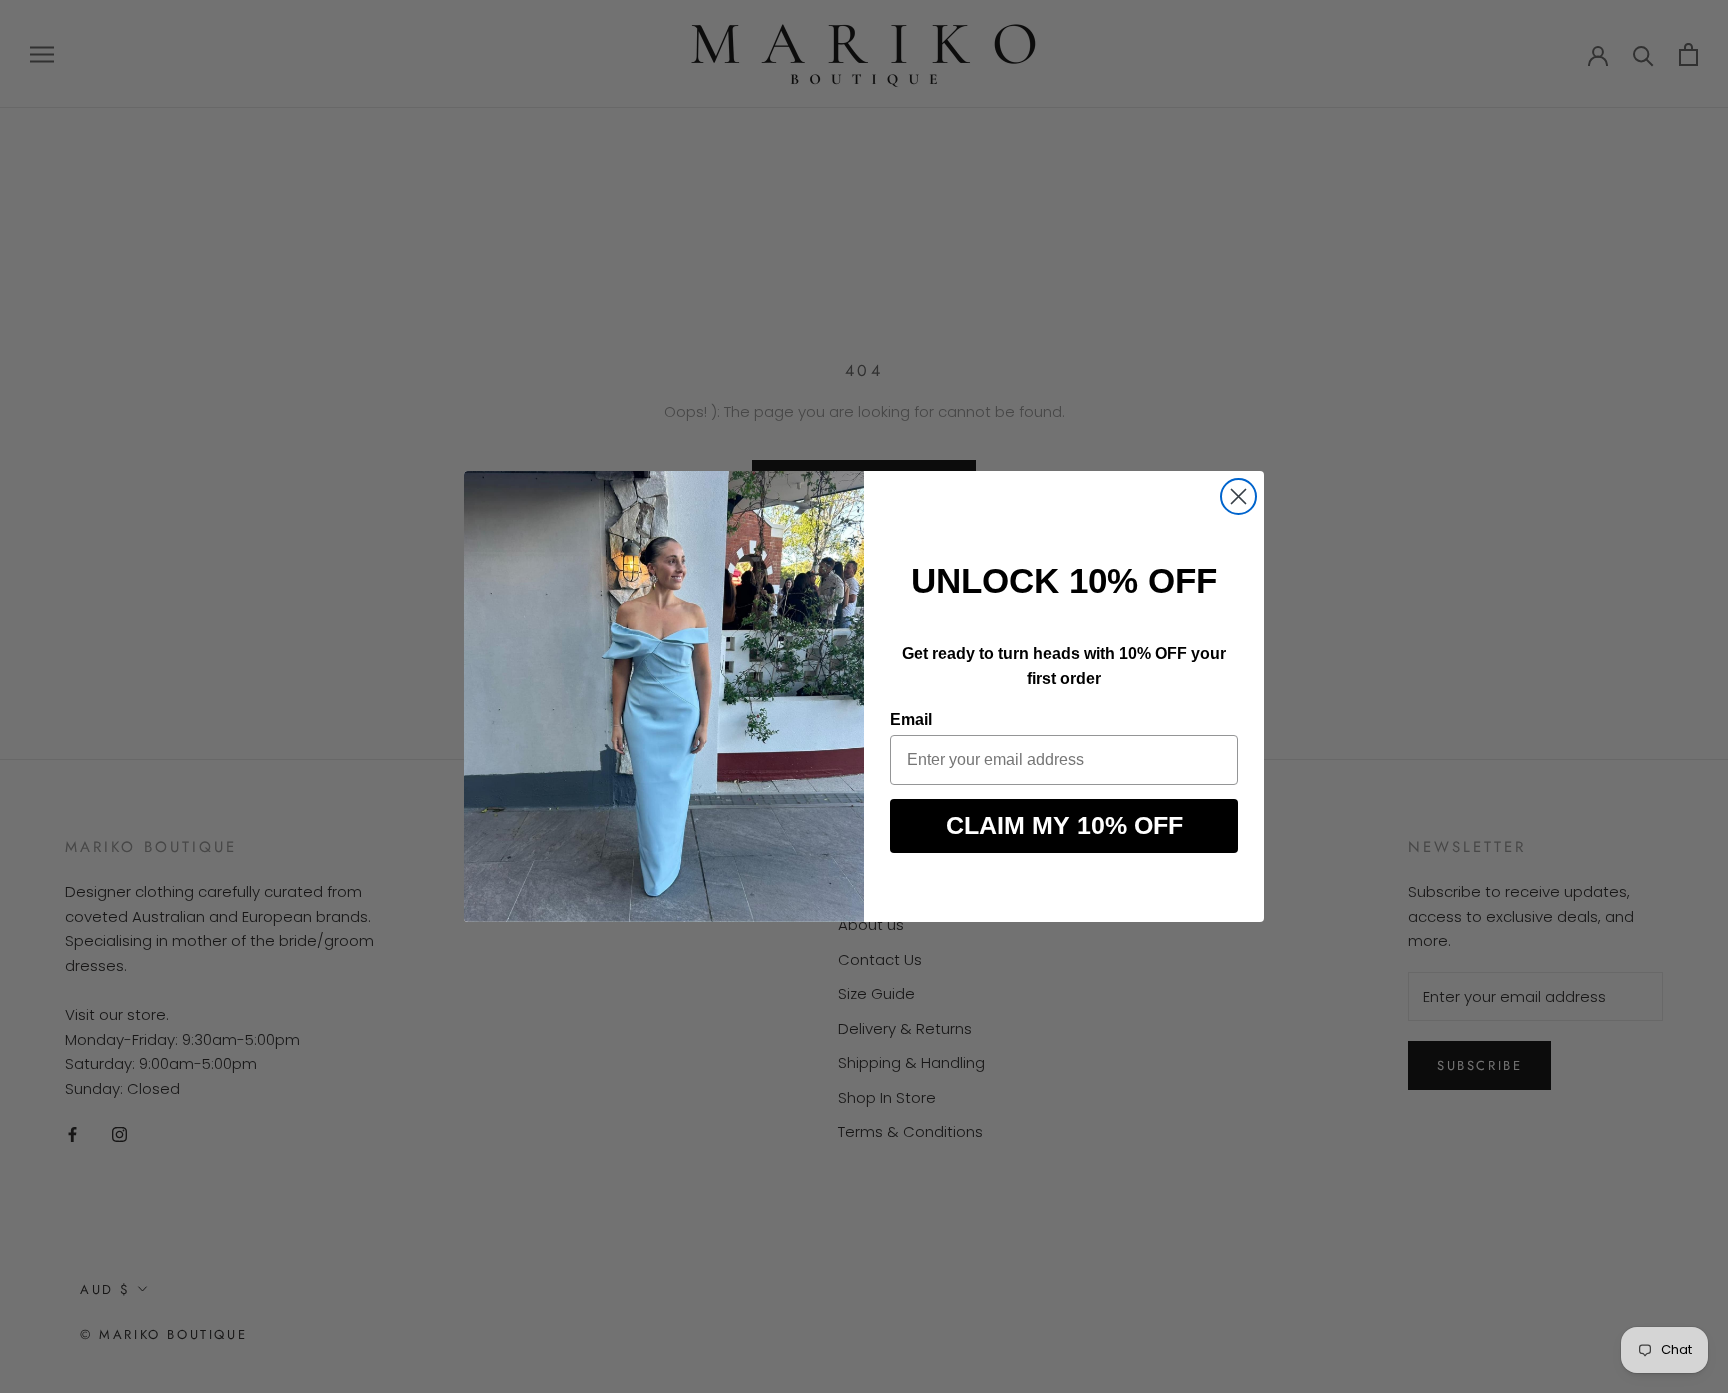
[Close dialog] (1238, 496)
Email (911, 719)
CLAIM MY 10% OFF (1064, 825)
